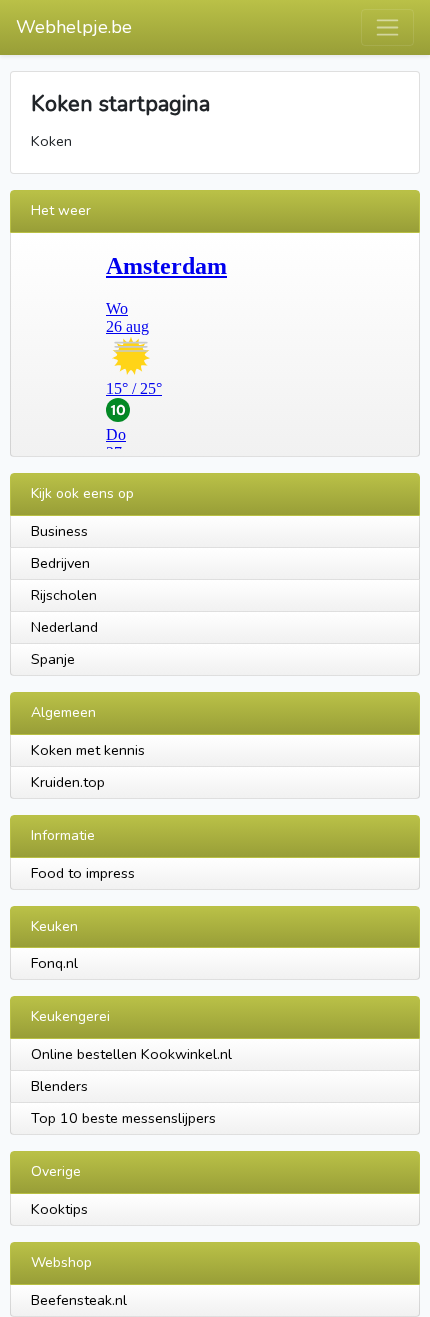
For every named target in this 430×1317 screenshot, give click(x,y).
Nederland (64, 627)
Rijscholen (64, 595)
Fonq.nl (54, 963)
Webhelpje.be (74, 27)
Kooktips (59, 1209)
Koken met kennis (88, 750)
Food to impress (83, 873)
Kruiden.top (68, 782)
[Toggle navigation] (387, 27)
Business (59, 531)
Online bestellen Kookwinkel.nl (131, 1054)
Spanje (53, 659)
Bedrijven (60, 563)
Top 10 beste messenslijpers (123, 1118)
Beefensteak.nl (79, 1300)
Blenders (59, 1086)
